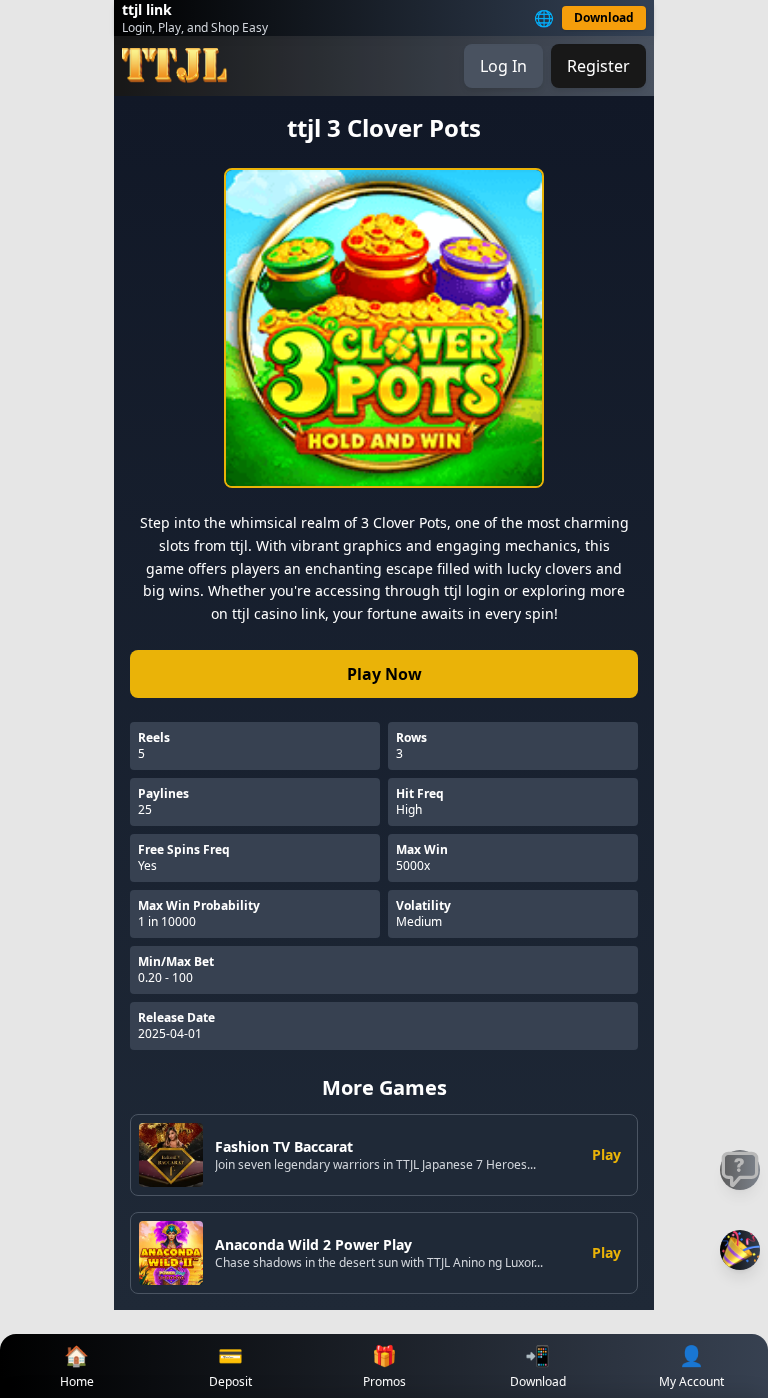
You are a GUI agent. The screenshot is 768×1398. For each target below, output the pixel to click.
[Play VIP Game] (740, 1250)
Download (604, 17)
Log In (503, 66)
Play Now (384, 674)
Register (598, 66)
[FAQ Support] (740, 1170)
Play (606, 1154)
